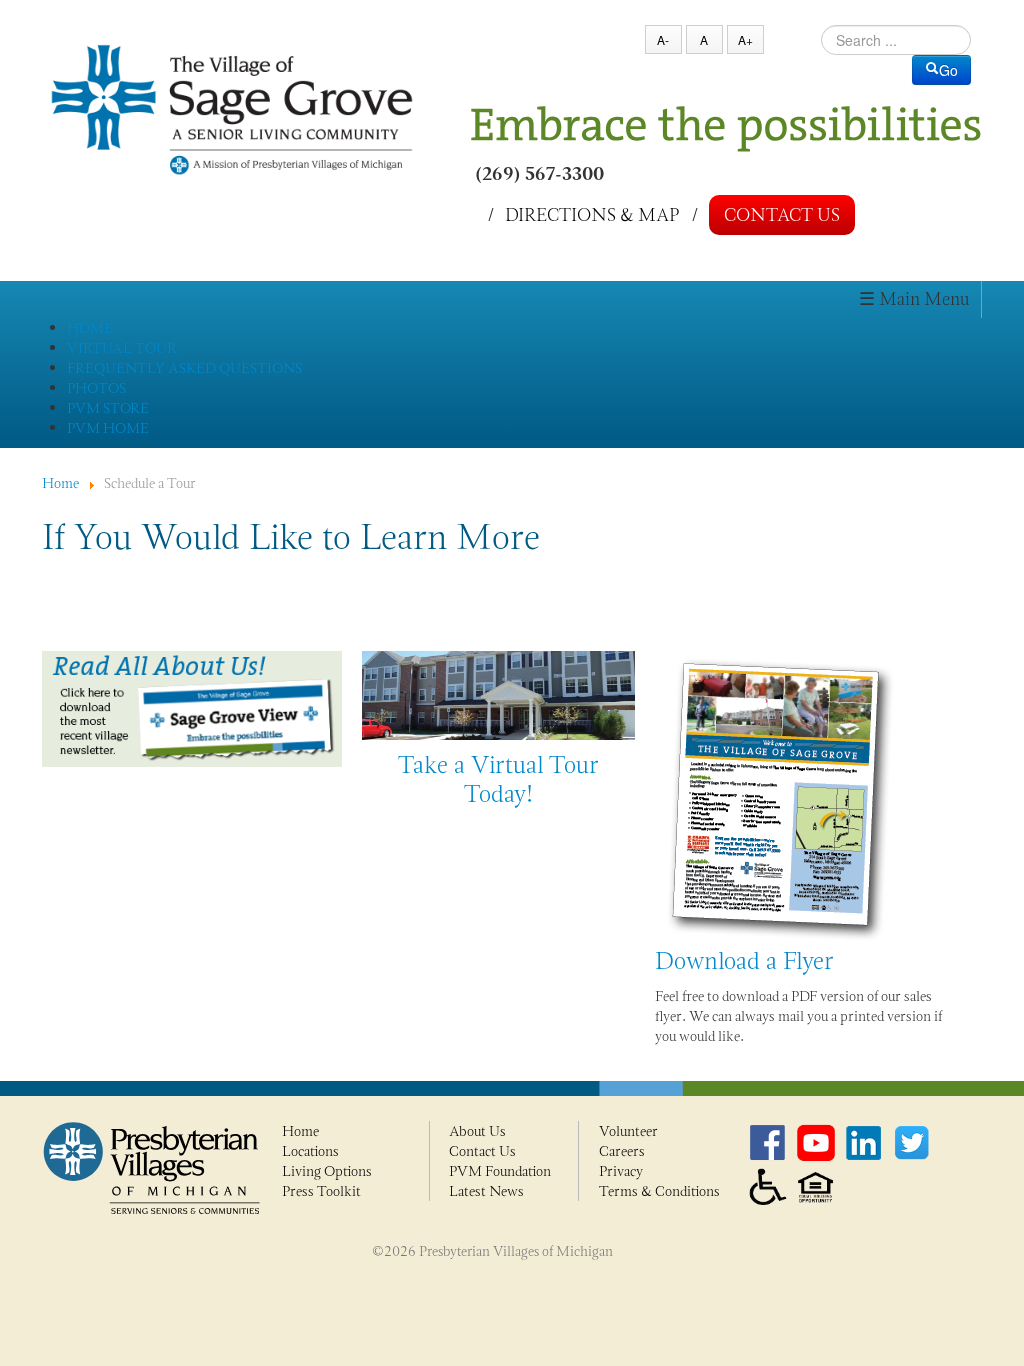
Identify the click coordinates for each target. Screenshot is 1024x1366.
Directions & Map (592, 214)
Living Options (327, 1171)
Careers (622, 1151)
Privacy (621, 1171)
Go (948, 70)
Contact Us (782, 215)
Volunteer (628, 1131)
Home (300, 1131)
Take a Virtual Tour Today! (498, 779)
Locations (310, 1151)
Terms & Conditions (659, 1191)
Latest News (486, 1191)
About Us (477, 1131)
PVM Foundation (500, 1171)
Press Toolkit (321, 1191)
